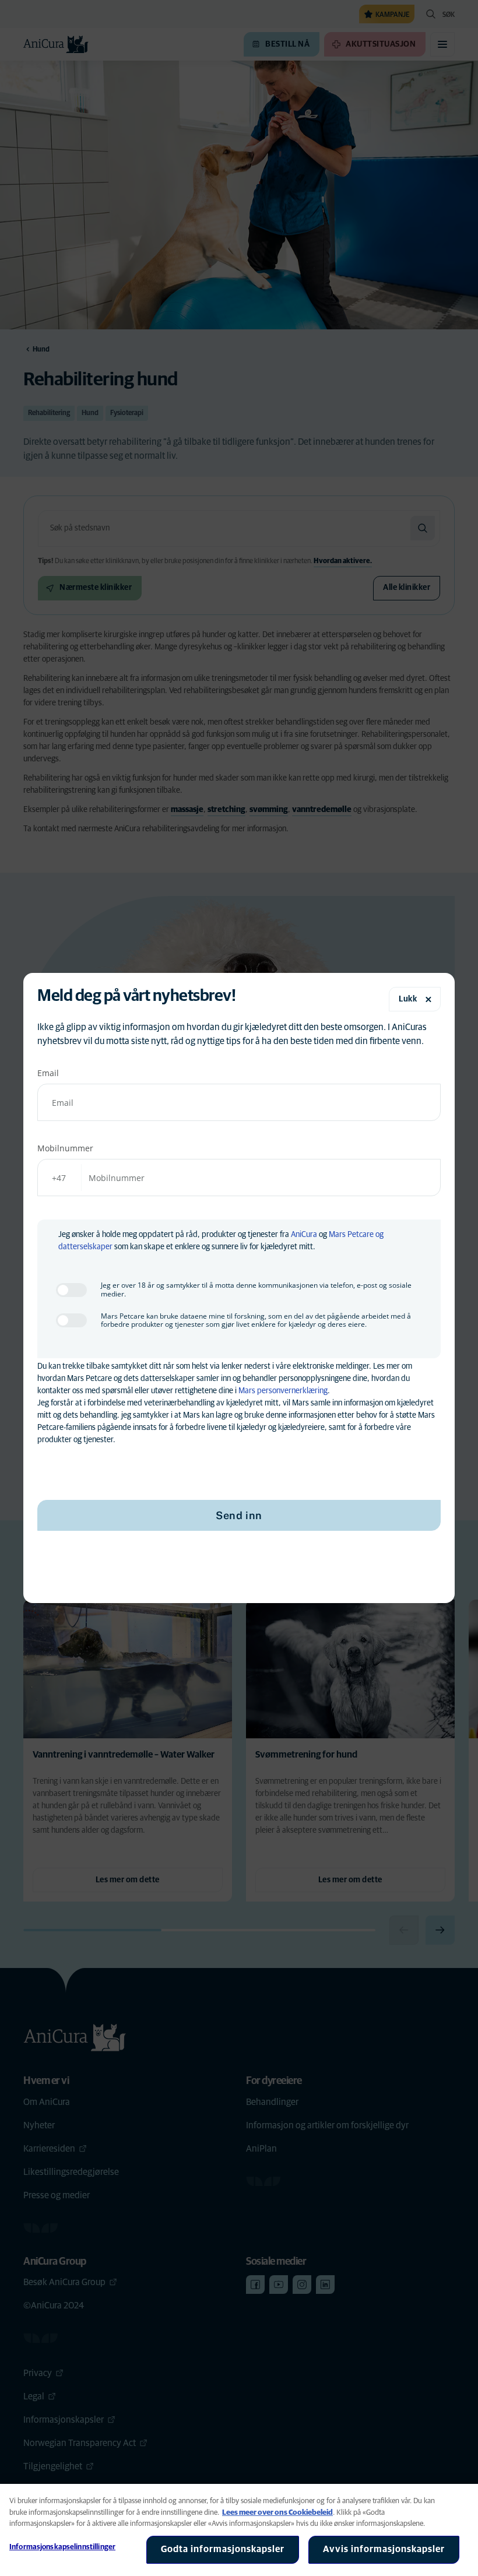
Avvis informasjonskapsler (384, 2549)
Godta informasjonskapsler (223, 2549)
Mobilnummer (65, 1148)
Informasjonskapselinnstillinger (62, 2547)
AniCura (304, 1235)
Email (48, 1073)
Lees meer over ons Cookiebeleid (277, 2513)
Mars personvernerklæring (283, 1391)
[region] (239, 2530)
